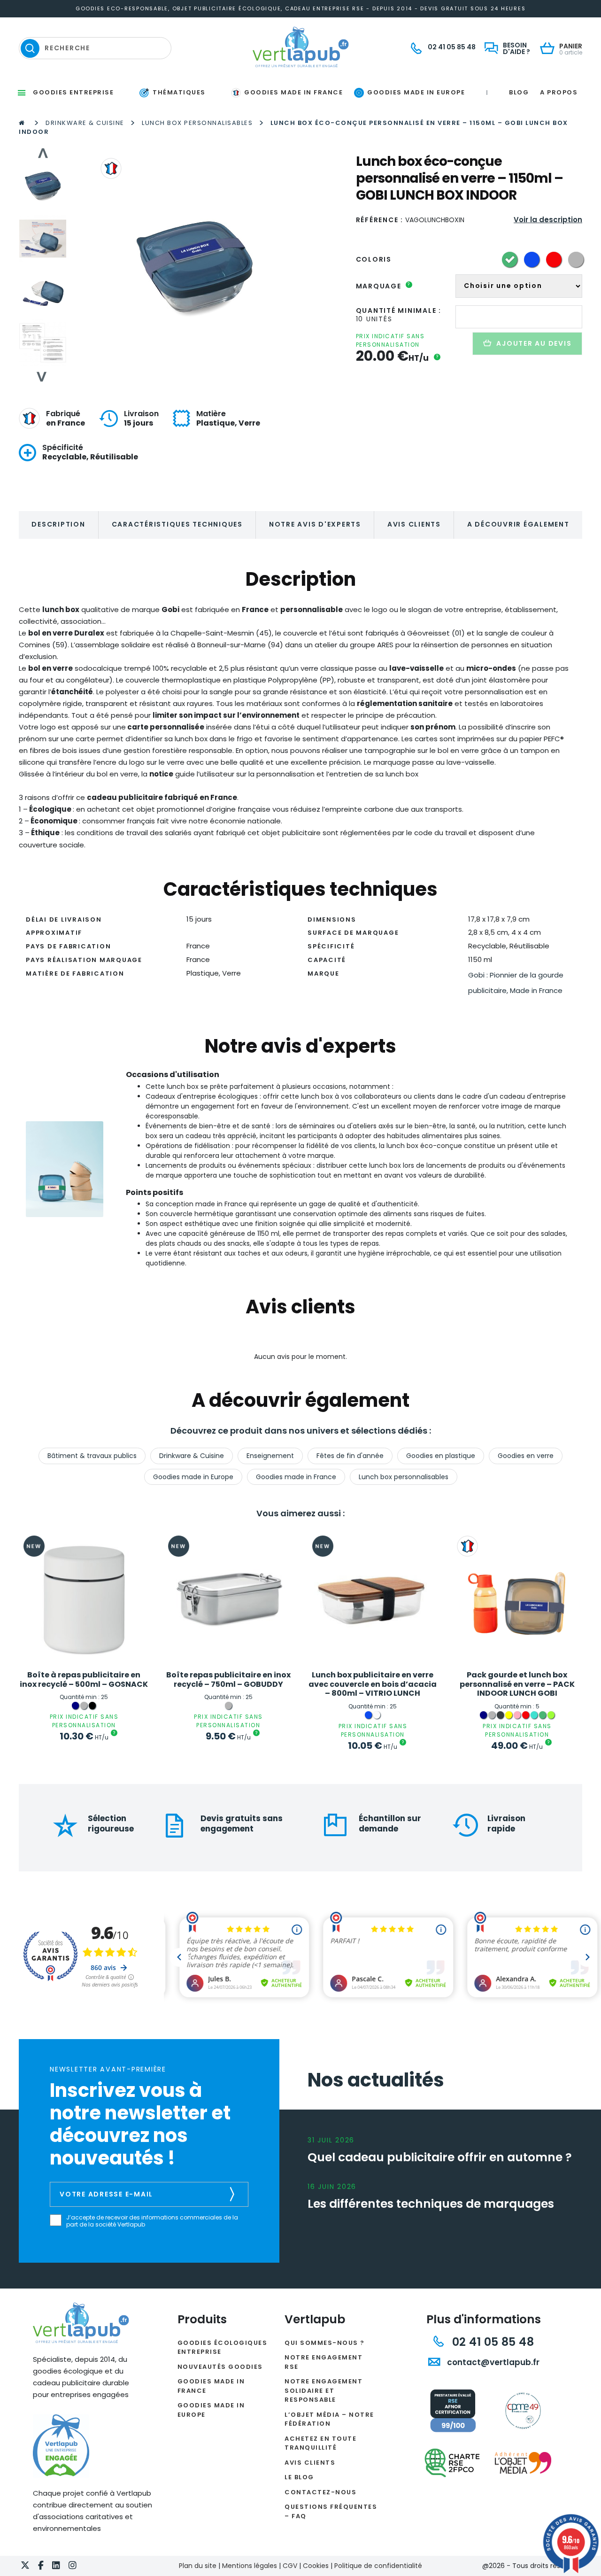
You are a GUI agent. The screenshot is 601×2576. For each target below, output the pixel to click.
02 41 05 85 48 (491, 2342)
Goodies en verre (526, 1456)
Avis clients (414, 524)
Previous (42, 153)
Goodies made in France (296, 1477)
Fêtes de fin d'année (350, 1456)
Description (58, 524)
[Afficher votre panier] (550, 49)
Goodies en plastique (441, 1456)
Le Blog (299, 2477)
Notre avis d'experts (315, 524)
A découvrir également (518, 524)
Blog (519, 92)
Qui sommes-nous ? (325, 2343)
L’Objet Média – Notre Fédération (329, 2419)
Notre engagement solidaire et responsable (324, 2390)
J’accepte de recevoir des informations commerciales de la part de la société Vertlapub (152, 2221)
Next (42, 377)
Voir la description (548, 220)
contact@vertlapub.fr (492, 2362)
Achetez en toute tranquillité (320, 2443)
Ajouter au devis (534, 343)
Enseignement (270, 1456)
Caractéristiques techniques (177, 524)
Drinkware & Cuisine (85, 123)
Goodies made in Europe (193, 1477)
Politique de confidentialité (378, 2566)
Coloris (374, 259)
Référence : (380, 220)
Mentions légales (250, 2566)
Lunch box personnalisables (197, 123)
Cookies (316, 2566)
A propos (559, 92)
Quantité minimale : (399, 310)
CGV (290, 2566)
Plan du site (198, 2566)
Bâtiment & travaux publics (92, 1456)
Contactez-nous (320, 2492)
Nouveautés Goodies (220, 2367)
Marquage (383, 286)
